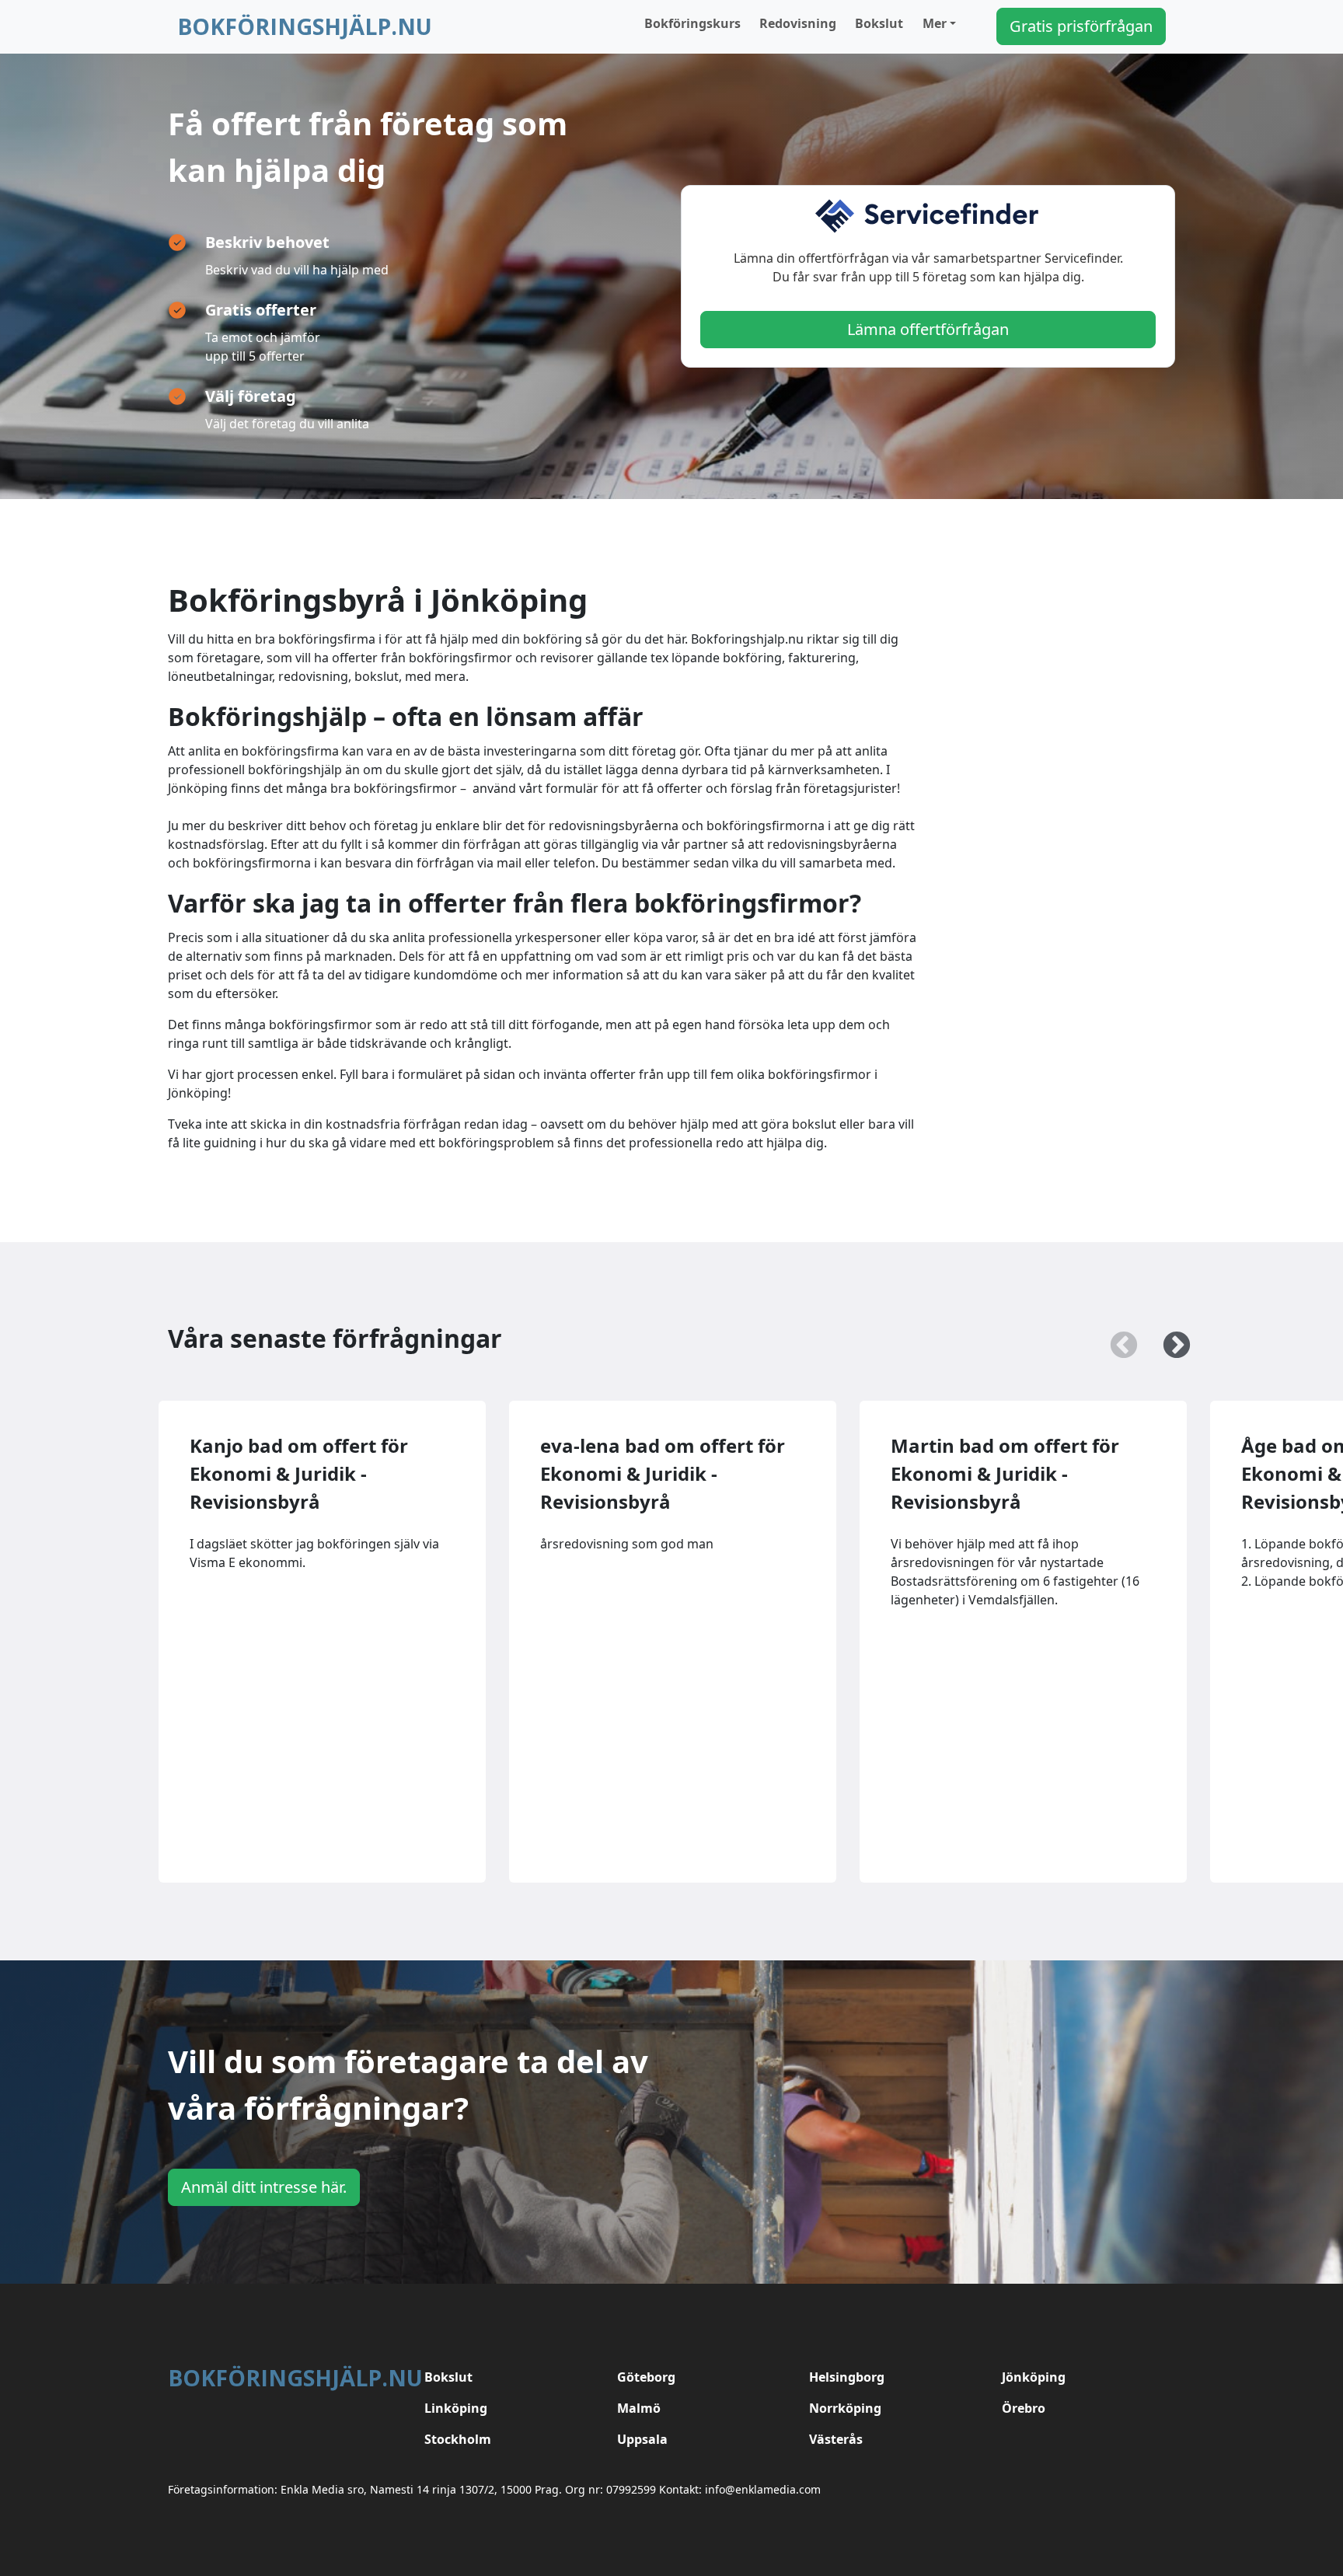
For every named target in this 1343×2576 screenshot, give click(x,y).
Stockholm (458, 2439)
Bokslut (879, 23)
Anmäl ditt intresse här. (264, 2187)
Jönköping (1034, 2377)
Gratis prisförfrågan (1081, 26)
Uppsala (642, 2439)
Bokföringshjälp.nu (305, 26)
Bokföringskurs (692, 23)
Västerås (836, 2439)
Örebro (1024, 2408)
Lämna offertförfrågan (928, 329)
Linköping (456, 2408)
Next (1169, 1339)
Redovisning (798, 23)
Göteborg (646, 2377)
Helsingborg (847, 2377)
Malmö (639, 2408)
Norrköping (845, 2408)
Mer (935, 23)
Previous (1116, 1339)
